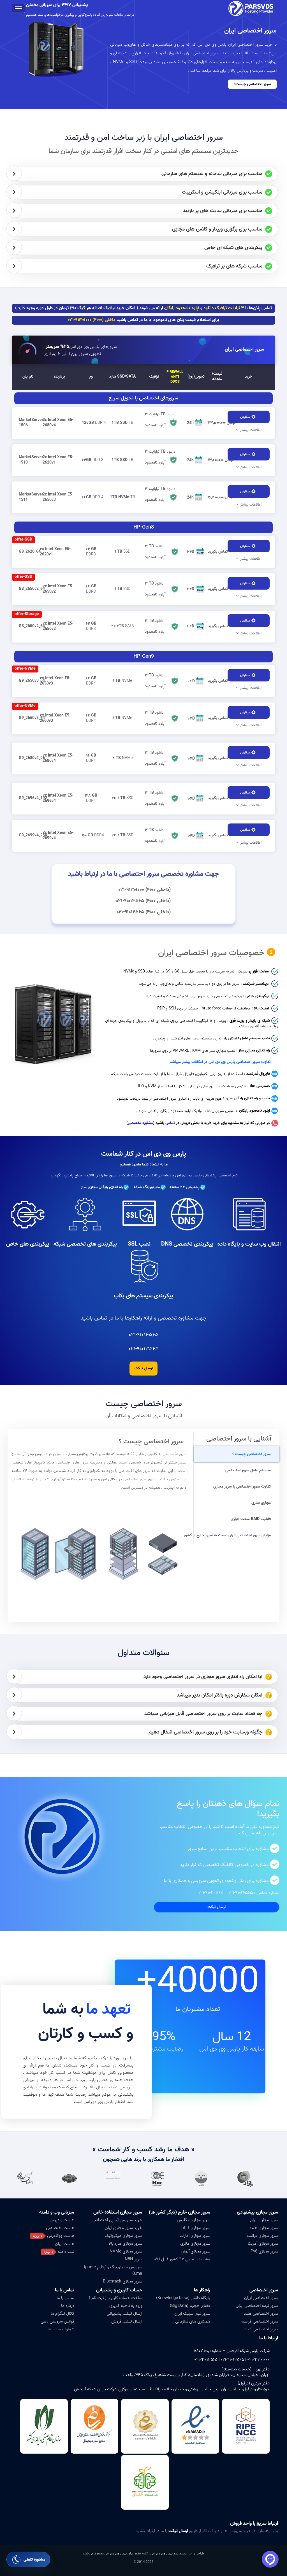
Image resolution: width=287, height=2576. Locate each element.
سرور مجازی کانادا (196, 2228)
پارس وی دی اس (116, 2553)
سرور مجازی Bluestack (122, 2281)
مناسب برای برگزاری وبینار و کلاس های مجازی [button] (217, 230)
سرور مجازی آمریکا (263, 2244)
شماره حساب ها (61, 2329)
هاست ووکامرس (61, 2236)
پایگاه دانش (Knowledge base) (183, 2298)
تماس (170, 1123)
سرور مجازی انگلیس (194, 2220)
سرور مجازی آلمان (195, 2251)
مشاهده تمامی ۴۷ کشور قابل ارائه (182, 2259)
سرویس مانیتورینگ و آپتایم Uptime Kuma (112, 2270)
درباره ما (68, 2306)
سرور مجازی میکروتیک (123, 2236)
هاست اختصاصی (60, 2228)
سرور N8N (133, 2259)
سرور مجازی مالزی (195, 2244)
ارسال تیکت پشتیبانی (124, 2314)
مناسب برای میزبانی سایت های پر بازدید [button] (223, 211)
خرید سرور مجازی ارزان (123, 2228)
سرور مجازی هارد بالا (125, 2244)
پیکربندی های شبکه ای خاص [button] (233, 248)
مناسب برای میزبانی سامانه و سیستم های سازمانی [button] (212, 174)
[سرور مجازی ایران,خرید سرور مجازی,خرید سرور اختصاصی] (252, 8)
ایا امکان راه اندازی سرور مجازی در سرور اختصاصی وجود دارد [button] (203, 1677)
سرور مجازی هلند (264, 2228)
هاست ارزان (65, 2244)
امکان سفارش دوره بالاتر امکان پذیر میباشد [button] (220, 1696)
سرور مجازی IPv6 (264, 2251)
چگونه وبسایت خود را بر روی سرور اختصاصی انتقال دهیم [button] (205, 1733)
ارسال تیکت (144, 1368)
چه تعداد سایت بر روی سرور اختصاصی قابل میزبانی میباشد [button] (203, 1714)
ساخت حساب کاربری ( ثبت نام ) (115, 2298)
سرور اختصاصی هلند (261, 2314)
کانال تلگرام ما (63, 2314)
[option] (254, 2179)
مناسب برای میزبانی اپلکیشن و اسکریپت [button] (222, 193)
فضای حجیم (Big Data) (190, 2306)
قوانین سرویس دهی (57, 2321)
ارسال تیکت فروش (127, 2321)
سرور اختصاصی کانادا (261, 2329)
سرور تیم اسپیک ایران (192, 2314)
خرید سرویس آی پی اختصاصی (117, 2220)
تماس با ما (65, 2298)
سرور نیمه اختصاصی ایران (257, 2306)
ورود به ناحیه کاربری (126, 2306)
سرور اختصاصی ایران (244, 349)
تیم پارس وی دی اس (164, 2553)
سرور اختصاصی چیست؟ (252, 84)
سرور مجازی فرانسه (262, 2236)
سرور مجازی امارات (195, 2236)
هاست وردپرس (62, 2220)
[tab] (145, 174)
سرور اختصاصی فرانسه (259, 2321)
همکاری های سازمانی (193, 2321)
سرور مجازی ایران (264, 2220)
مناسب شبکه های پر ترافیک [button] (234, 267)
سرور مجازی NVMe (126, 2251)
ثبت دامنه (66, 2252)
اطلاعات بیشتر (251, 430)
